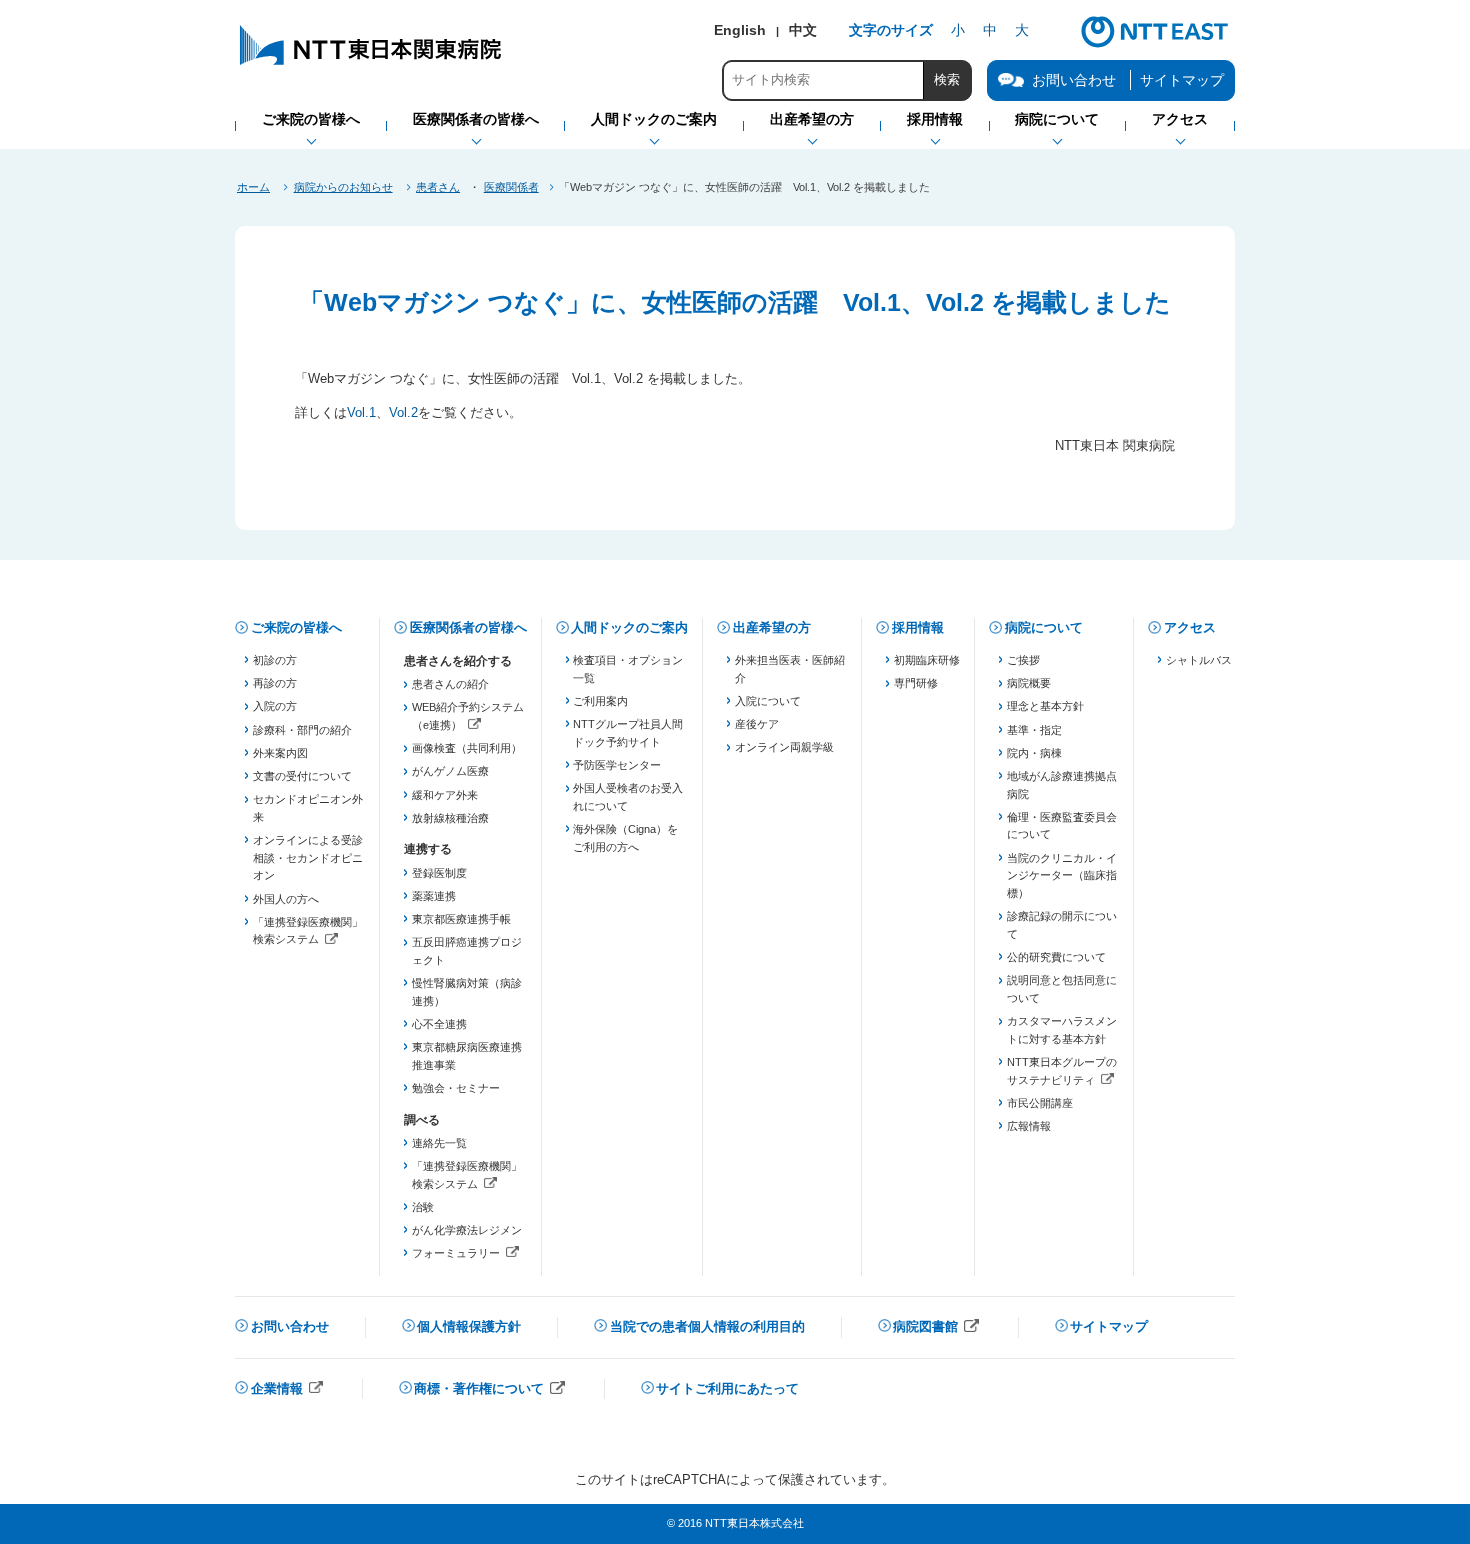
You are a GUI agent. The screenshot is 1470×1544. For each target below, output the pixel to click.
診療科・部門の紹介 (302, 730)
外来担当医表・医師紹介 (790, 669)
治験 (423, 1207)
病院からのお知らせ (343, 187)
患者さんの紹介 (450, 684)
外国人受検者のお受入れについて (628, 797)
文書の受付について (302, 776)
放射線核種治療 (450, 818)
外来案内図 (280, 753)
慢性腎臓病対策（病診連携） (467, 992)
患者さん (438, 187)
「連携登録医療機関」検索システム (308, 932)
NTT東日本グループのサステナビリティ (1062, 1072)
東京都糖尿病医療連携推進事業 (467, 1056)
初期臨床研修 (927, 660)
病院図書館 (936, 1328)
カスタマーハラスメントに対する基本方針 (1062, 1030)
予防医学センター (617, 765)
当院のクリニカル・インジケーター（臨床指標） (1062, 875)
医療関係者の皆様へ (468, 627)
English (740, 30)
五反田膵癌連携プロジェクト (467, 951)
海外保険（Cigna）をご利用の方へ (625, 838)
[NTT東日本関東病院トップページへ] (372, 64)
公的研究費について (1056, 957)
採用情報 (918, 627)
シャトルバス (1199, 660)
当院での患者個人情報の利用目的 (707, 1326)
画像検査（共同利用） (467, 748)
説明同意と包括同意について (1062, 989)
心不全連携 (439, 1024)
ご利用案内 (600, 701)
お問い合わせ (290, 1326)
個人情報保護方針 (469, 1326)
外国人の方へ (286, 899)
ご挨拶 (1023, 660)
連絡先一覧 (439, 1143)
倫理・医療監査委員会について (1062, 826)
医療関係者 (511, 187)
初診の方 (275, 660)
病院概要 (1029, 683)
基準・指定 (1034, 730)
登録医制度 (439, 873)
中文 (803, 30)
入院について (768, 701)
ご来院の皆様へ (296, 627)
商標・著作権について (490, 1390)
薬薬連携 (434, 896)
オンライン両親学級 (784, 747)
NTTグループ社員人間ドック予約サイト (628, 733)
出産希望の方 (772, 627)
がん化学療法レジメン (467, 1230)
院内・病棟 (1034, 753)
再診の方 (275, 683)
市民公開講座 (1040, 1103)
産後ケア (757, 724)
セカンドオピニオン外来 (308, 808)
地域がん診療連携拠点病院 (1062, 785)
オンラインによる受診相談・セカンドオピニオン (308, 857)
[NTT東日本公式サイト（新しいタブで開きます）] (1155, 45)
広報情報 (1029, 1126)
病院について (1044, 627)
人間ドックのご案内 (629, 627)
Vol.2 (403, 412)
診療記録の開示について (1062, 925)
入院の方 (275, 706)
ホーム (253, 187)
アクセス (1190, 627)
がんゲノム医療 (450, 771)
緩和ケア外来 (445, 795)
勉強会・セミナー (456, 1088)
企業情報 (288, 1390)
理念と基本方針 (1045, 706)
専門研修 (916, 683)
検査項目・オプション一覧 (628, 669)
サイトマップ (1182, 80)
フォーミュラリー (467, 1255)
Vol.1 (361, 412)
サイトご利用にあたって (727, 1388)
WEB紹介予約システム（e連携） (467, 717)
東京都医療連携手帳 (461, 919)
